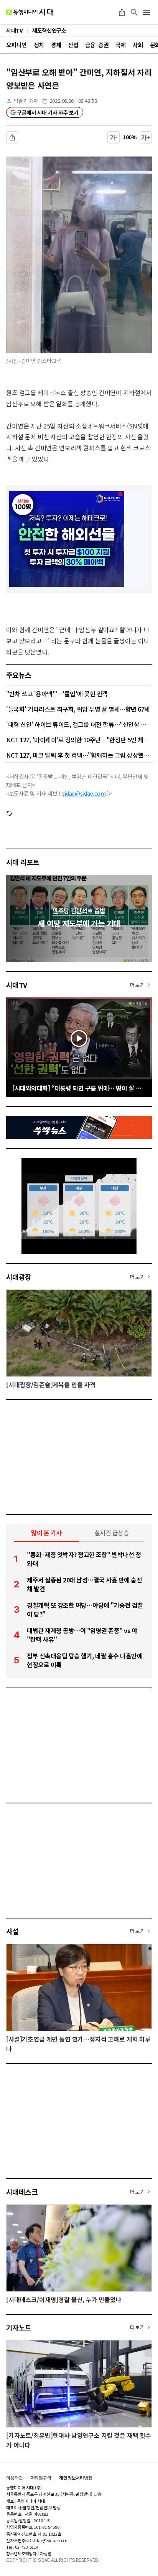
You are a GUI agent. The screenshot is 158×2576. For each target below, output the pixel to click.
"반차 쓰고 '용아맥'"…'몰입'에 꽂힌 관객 (57, 694)
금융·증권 (97, 45)
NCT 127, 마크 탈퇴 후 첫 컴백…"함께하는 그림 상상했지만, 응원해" (79, 755)
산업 (73, 45)
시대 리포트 (23, 862)
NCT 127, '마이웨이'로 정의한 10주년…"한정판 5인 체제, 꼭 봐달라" (79, 740)
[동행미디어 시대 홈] (30, 12)
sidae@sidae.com (84, 793)
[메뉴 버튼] (146, 12)
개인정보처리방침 (76, 2478)
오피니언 (16, 45)
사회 (138, 45)
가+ (146, 137)
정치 (39, 45)
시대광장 (19, 1277)
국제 (121, 45)
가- (114, 137)
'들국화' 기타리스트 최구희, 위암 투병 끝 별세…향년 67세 (78, 709)
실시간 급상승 (112, 1533)
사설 (12, 1931)
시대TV (17, 985)
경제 (56, 45)
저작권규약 (41, 2478)
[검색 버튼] (134, 12)
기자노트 (19, 2327)
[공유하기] (122, 12)
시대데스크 (22, 2192)
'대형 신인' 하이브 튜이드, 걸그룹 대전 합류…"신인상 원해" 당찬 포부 (79, 724)
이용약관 (15, 2478)
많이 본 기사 (46, 1533)
